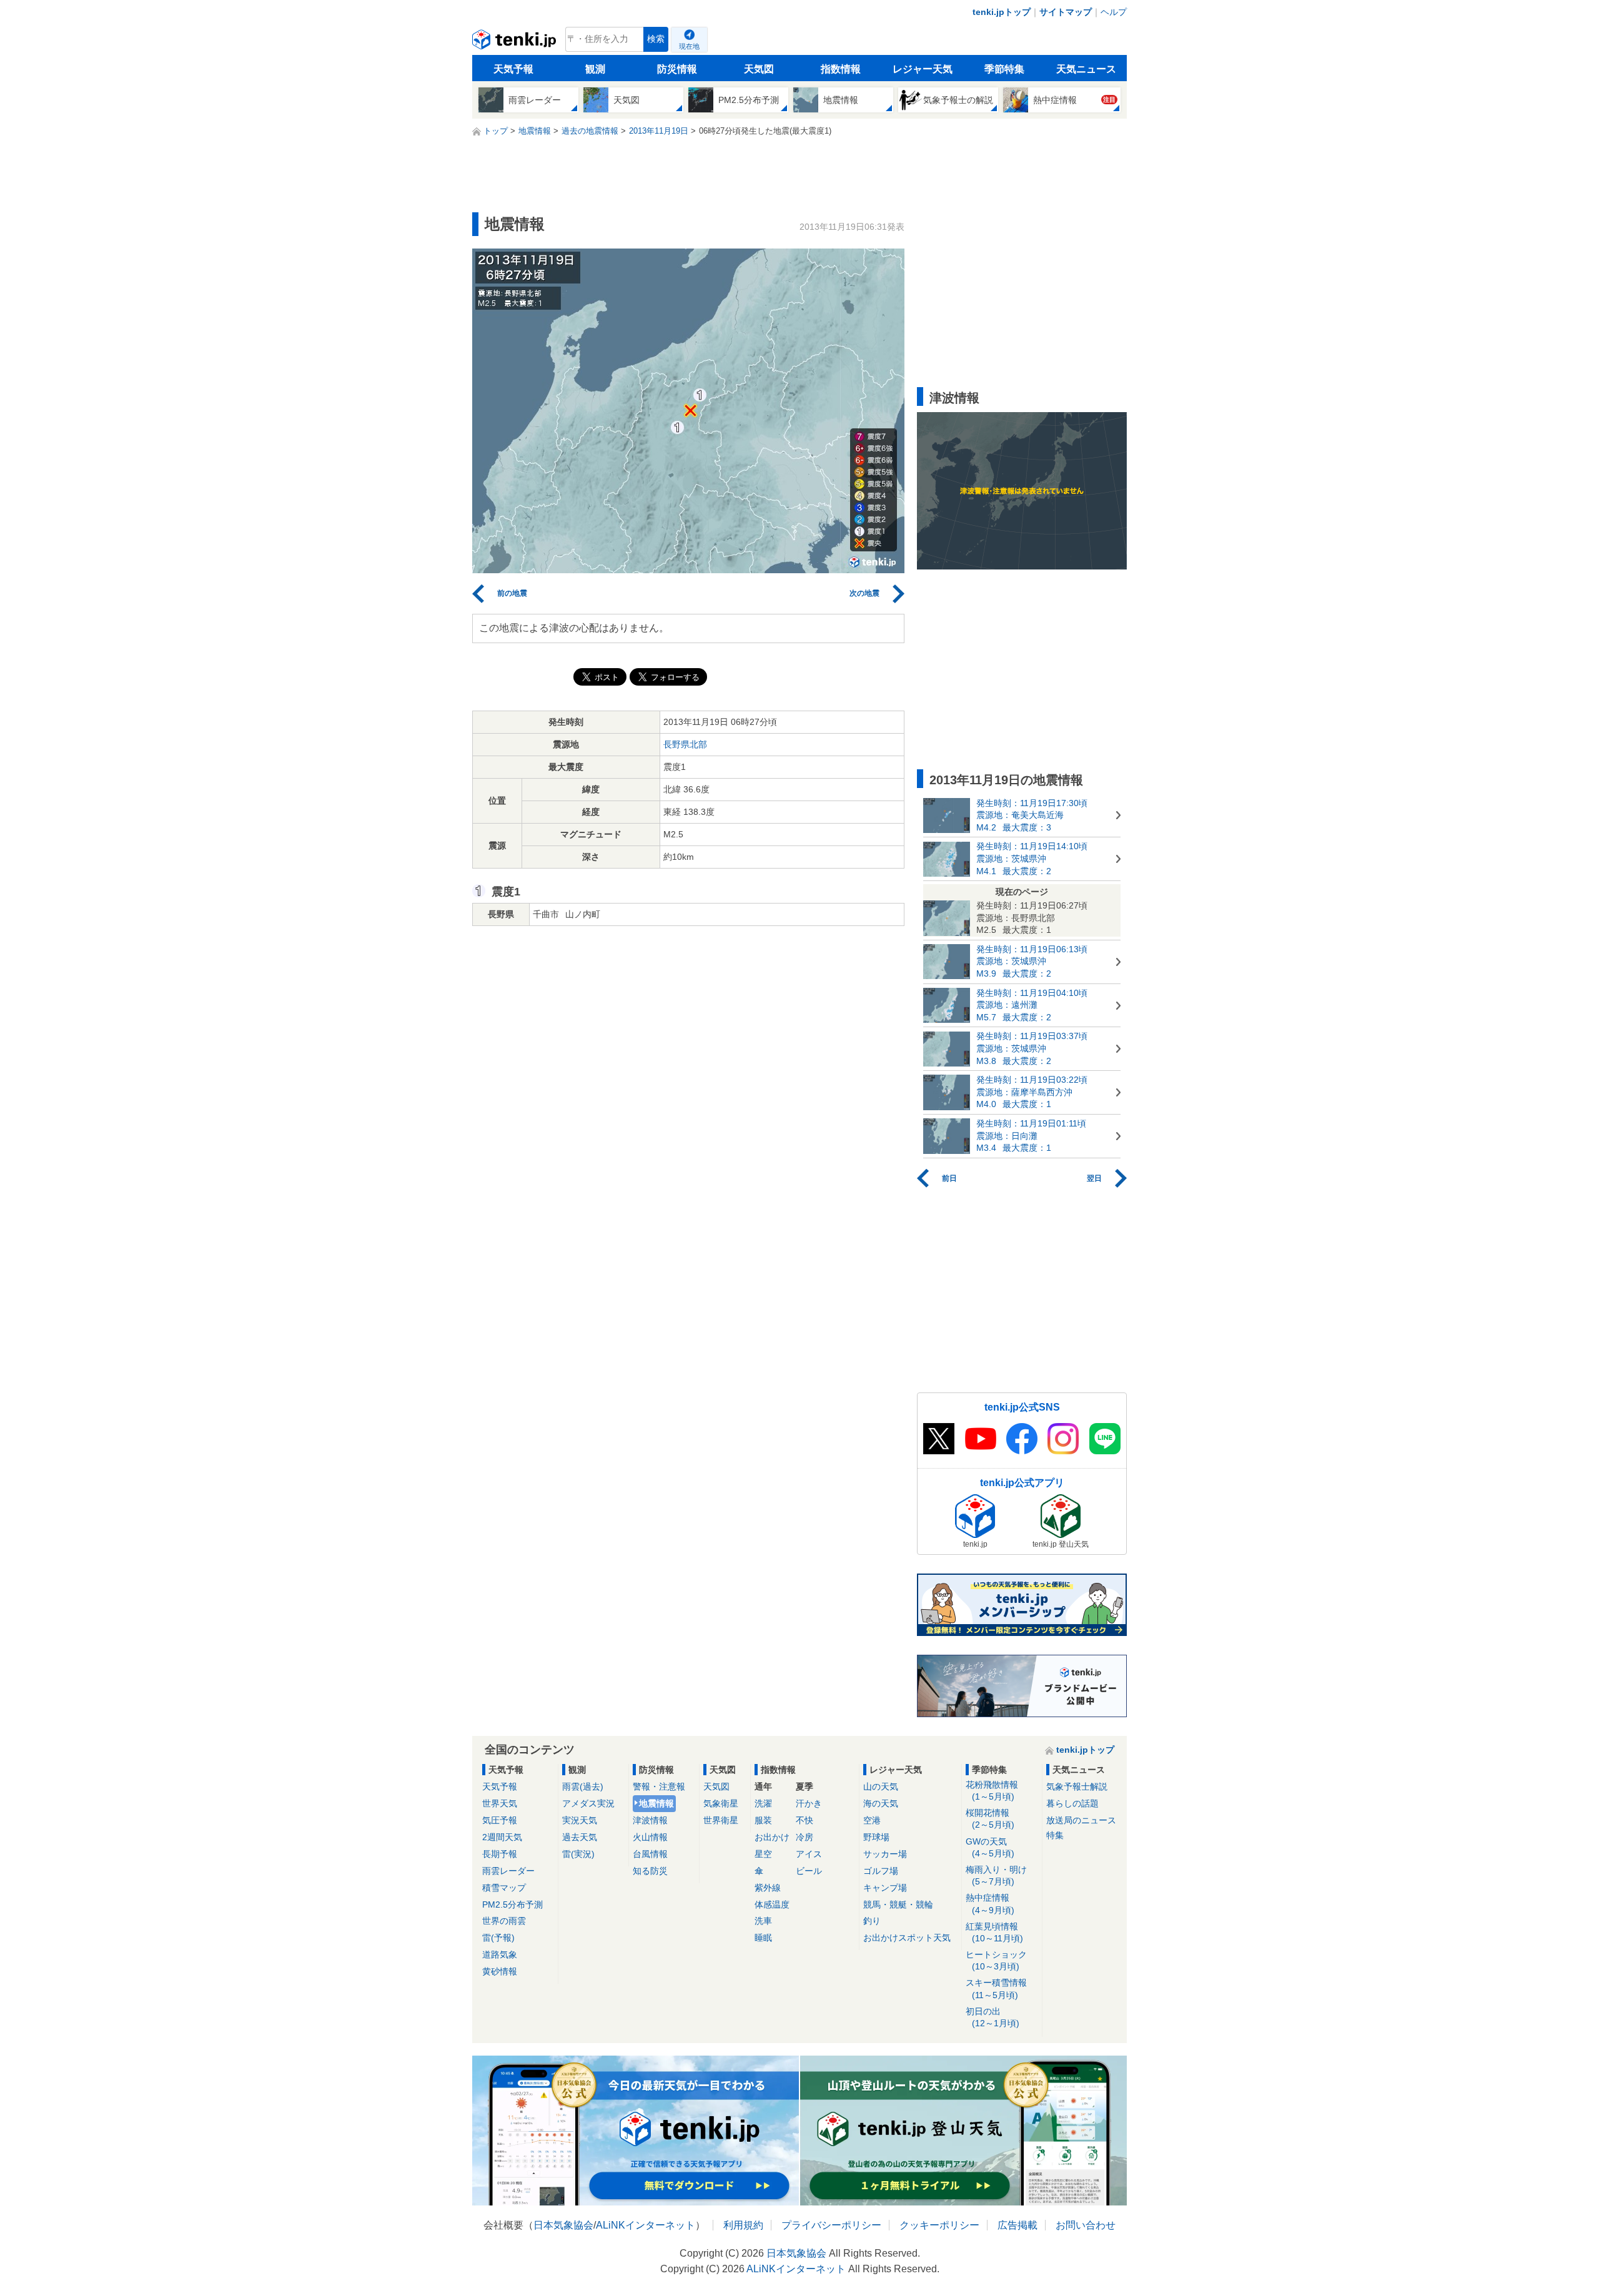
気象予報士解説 (1077, 1786)
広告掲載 (1017, 2225)
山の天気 (881, 1786)
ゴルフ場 (881, 1871)
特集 (1055, 1835)
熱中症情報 (990, 1904)
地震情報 (656, 1803)
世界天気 (500, 1803)
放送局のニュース (1081, 1820)
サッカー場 (885, 1854)
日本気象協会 (563, 2225)
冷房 (804, 1837)
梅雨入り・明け (996, 1875)
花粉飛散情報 (992, 1791)
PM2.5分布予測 (512, 1904)
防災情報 (677, 69)
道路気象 (500, 1954)
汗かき (809, 1803)
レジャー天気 (923, 69)
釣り (872, 1921)
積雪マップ (504, 1888)
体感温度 (772, 1904)
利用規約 (743, 2225)
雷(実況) (578, 1854)
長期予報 (500, 1854)
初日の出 (993, 2017)
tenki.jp (516, 42)
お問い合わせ (1086, 2225)
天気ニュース (1086, 69)
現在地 (689, 46)
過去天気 (580, 1837)
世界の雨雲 (504, 1921)
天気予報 (513, 69)
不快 (804, 1820)
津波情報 (650, 1820)
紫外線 (768, 1888)
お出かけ (772, 1837)
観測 (595, 69)
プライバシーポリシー (831, 2225)
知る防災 (650, 1871)
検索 (656, 39)
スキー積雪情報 (996, 1988)
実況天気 (580, 1820)
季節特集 (1004, 69)
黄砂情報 (500, 1971)
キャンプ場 (885, 1888)
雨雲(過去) (583, 1786)
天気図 (759, 69)
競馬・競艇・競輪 (898, 1904)
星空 (763, 1854)
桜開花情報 (990, 1819)
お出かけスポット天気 (907, 1938)
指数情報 (841, 69)
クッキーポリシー (939, 2225)
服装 (763, 1820)
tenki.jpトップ (1002, 12)
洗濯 (763, 1803)
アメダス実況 (588, 1803)
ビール (809, 1871)
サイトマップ (1066, 12)
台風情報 (650, 1854)
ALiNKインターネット (646, 2225)
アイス (809, 1854)
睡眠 (763, 1938)
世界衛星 (721, 1820)
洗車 (763, 1921)
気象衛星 (721, 1803)
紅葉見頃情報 (994, 1932)
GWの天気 (990, 1847)
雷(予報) (498, 1938)
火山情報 (650, 1837)
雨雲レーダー (508, 1871)
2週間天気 (502, 1837)
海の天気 (881, 1803)
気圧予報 (500, 1820)
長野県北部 (685, 744)
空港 (872, 1820)
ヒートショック (996, 1960)
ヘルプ (1114, 12)
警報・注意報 (659, 1786)
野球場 (876, 1837)
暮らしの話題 (1072, 1803)
